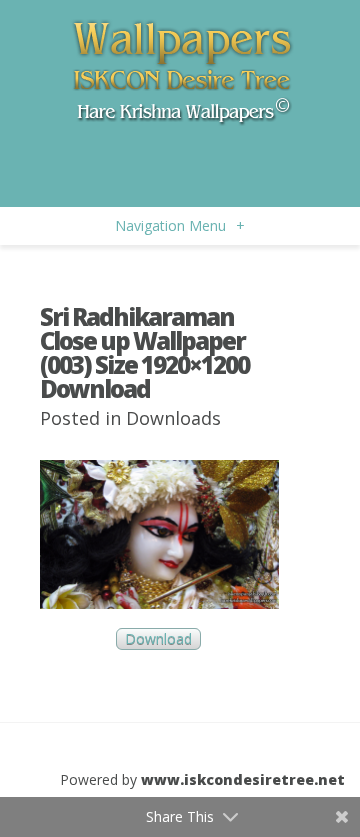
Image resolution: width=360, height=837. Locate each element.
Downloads (173, 418)
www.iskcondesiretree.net (243, 779)
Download (158, 639)
